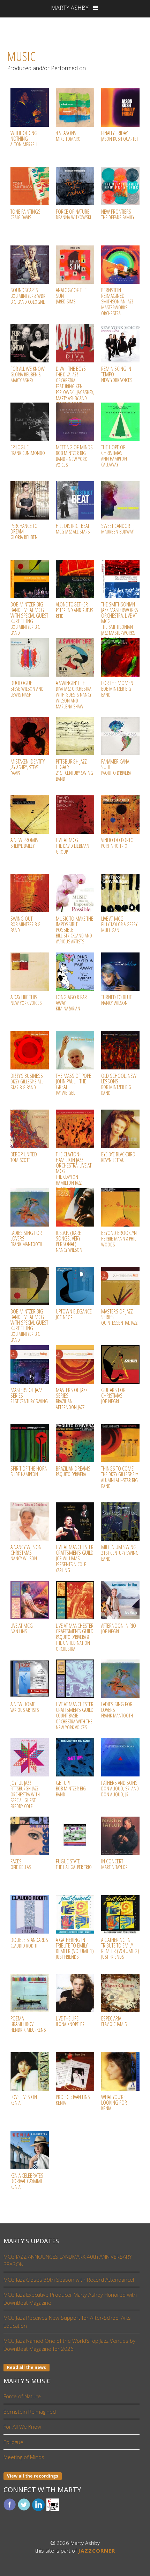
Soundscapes (28, 296)
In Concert (114, 1864)
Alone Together (74, 610)
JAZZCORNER (97, 2551)
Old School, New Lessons (119, 1084)
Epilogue (28, 450)
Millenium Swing (120, 1553)
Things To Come (120, 1477)
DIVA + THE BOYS (75, 386)
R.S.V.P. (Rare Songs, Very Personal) (69, 1241)
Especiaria (114, 2021)
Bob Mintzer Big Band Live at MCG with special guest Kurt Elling (29, 618)
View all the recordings (33, 2476)
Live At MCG (73, 846)
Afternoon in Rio (119, 1628)
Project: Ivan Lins (73, 2100)
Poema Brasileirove (28, 2024)
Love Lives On (24, 2100)
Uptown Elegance (74, 1314)
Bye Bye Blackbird (118, 1157)
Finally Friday (120, 136)
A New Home (25, 1707)
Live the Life (70, 2021)
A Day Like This (26, 1000)
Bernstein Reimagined (117, 301)
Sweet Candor (117, 528)
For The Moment (118, 689)
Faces (21, 1864)
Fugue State (74, 1864)
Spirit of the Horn (29, 1471)
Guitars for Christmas (113, 1395)
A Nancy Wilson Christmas (26, 1552)
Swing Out (25, 924)
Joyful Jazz (25, 1794)
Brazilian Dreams (73, 1471)
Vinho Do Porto (117, 843)
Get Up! (71, 1788)
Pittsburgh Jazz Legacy (74, 770)
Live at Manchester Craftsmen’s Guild (75, 1558)
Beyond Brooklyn (119, 1238)
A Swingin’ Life (74, 694)
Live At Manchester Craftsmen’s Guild (75, 1637)
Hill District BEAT (73, 528)
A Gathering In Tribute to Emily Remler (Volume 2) (120, 1948)
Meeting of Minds (74, 456)
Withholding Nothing (24, 138)
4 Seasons (68, 136)
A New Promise (25, 843)
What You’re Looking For (114, 2102)
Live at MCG (119, 924)
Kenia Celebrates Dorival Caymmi (27, 2181)
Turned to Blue (117, 1000)
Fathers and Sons (120, 1788)
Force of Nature (73, 214)
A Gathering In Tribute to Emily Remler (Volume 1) (75, 1948)
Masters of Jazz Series (72, 1398)
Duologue (27, 689)
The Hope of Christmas (114, 456)
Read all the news (27, 2367)
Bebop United (24, 1157)
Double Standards (29, 1942)
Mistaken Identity (28, 767)
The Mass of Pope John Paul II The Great (73, 1084)
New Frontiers (118, 214)
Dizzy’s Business (28, 1081)
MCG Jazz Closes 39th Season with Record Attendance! (69, 2280)
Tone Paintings (25, 214)
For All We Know (28, 374)
